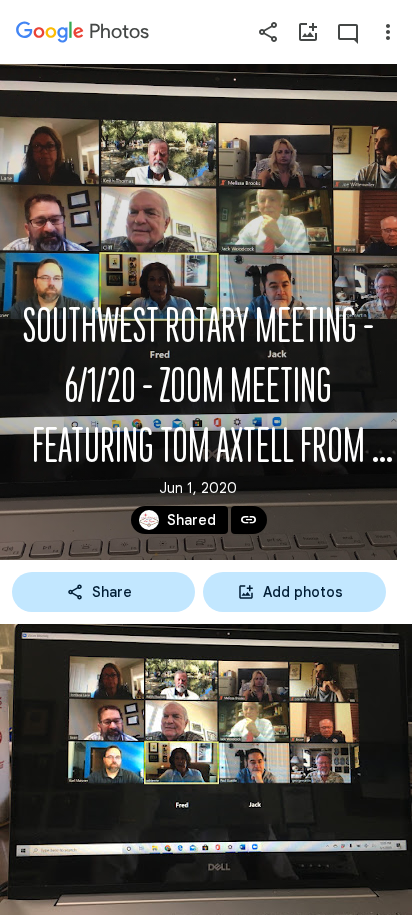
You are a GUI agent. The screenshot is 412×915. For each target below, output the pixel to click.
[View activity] (348, 32)
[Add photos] (308, 32)
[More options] (388, 32)
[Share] (268, 32)
